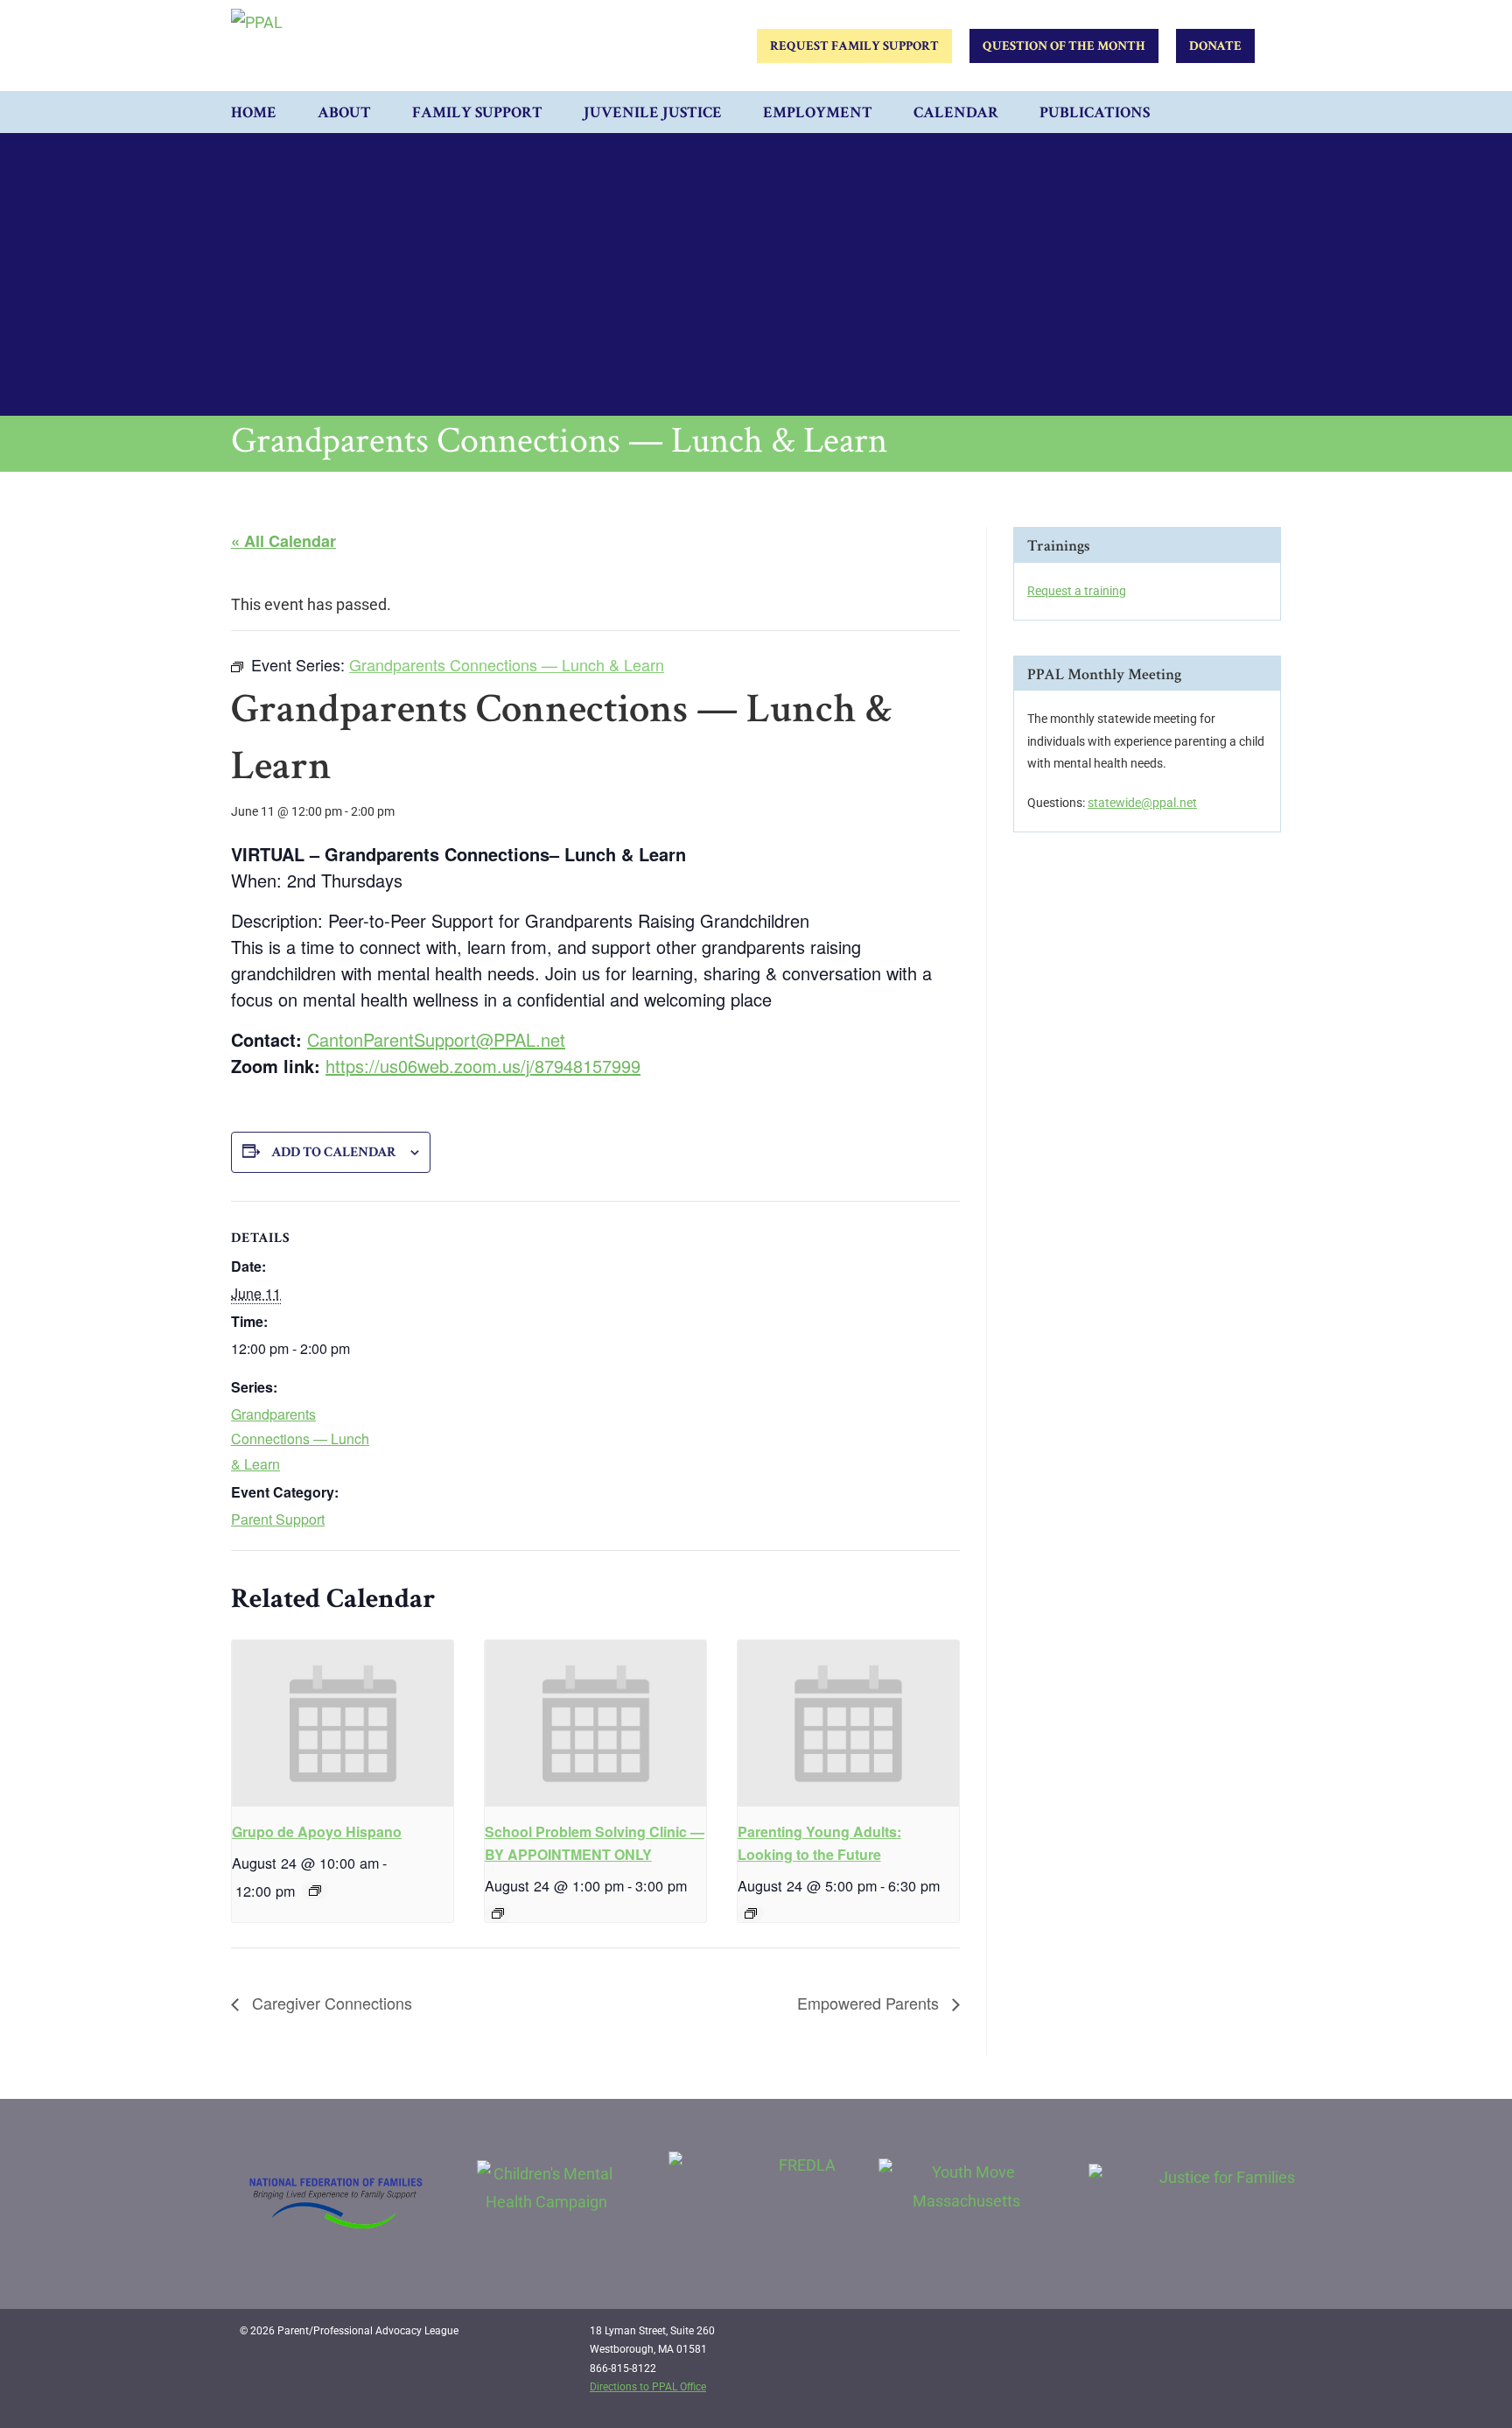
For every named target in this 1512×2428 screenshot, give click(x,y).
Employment (818, 112)
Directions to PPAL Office (648, 2387)
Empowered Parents (870, 2003)
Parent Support (278, 1519)
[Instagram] (1221, 2338)
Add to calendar (334, 1152)
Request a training (1077, 591)
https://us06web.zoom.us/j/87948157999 (483, 1066)
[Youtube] (1256, 2338)
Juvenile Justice (653, 112)
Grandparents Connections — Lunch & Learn (300, 1439)
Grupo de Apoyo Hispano (317, 1832)
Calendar (956, 112)
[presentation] (343, 1723)
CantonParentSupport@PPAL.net (436, 1039)
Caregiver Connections (330, 2003)
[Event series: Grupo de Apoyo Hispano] (315, 1891)
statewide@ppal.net (1142, 803)
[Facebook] (1185, 2338)
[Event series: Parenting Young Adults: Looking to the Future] (751, 1913)
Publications (1095, 112)
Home (254, 112)
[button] (1263, 112)
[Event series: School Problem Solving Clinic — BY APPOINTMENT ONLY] (498, 1913)
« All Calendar (283, 541)
